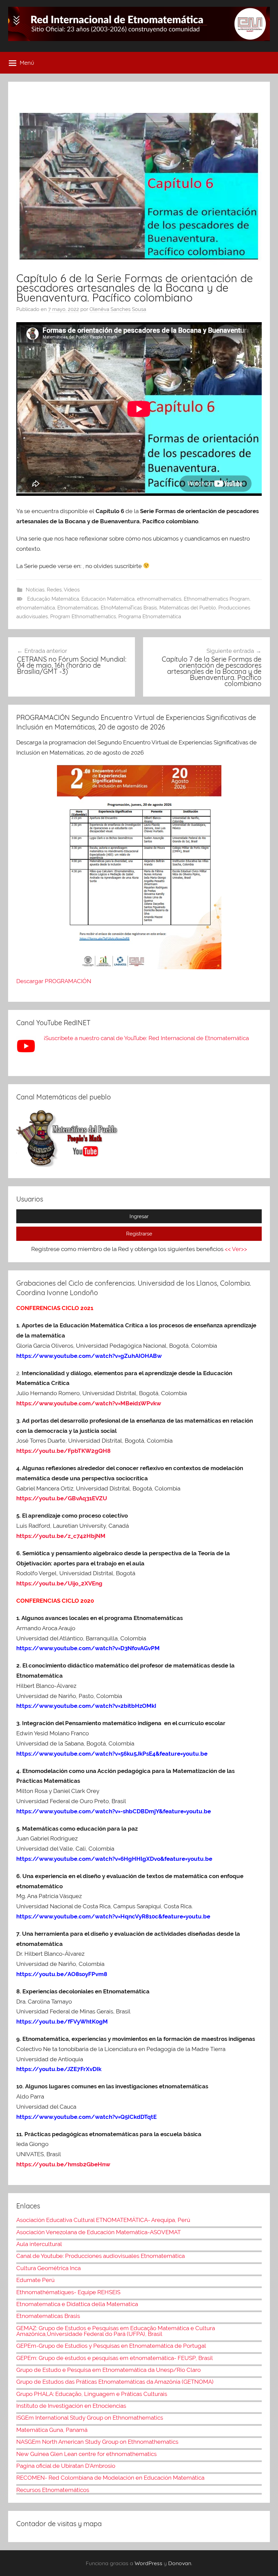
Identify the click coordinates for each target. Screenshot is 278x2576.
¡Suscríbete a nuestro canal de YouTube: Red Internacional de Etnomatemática (146, 1038)
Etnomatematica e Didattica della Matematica (77, 2304)
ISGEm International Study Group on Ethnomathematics (90, 2418)
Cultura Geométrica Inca (48, 2268)
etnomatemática (36, 608)
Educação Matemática (53, 599)
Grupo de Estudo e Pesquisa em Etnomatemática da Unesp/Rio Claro (108, 2370)
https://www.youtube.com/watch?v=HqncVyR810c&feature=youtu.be (113, 1916)
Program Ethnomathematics (83, 617)
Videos (72, 590)
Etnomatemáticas (78, 608)
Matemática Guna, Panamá (52, 2430)
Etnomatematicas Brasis (48, 2316)
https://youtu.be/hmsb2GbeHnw (63, 2164)
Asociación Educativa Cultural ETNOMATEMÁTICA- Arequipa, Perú (103, 2220)
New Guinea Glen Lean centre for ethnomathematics (86, 2454)
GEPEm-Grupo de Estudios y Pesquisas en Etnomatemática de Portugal (111, 2346)
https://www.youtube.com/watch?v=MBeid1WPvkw (89, 1403)
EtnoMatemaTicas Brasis (129, 608)
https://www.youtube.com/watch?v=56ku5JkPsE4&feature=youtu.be (112, 1754)
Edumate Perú (35, 2280)
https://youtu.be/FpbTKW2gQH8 (63, 1451)
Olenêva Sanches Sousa (118, 309)
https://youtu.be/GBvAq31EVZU (62, 1498)
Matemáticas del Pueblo (188, 608)
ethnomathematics (159, 599)
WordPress (148, 2563)
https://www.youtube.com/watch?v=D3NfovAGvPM (88, 1648)
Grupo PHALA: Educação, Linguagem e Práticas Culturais (92, 2394)
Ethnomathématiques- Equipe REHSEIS (68, 2292)
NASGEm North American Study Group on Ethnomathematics (97, 2442)
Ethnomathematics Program (217, 599)
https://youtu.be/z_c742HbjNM (61, 1536)
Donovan (180, 2563)
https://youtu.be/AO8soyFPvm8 (62, 1974)
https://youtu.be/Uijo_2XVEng (59, 1583)
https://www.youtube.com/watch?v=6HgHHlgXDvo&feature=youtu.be (114, 1859)
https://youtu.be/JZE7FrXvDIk (59, 2069)
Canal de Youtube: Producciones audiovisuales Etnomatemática (101, 2256)
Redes (54, 590)
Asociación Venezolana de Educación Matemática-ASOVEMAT (98, 2232)
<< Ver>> (236, 1249)
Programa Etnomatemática (150, 617)
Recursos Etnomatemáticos (53, 2490)
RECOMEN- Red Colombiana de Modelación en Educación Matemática (110, 2478)
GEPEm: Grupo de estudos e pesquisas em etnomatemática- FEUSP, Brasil (115, 2358)
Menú (27, 63)
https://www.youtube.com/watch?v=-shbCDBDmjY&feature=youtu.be (114, 1811)
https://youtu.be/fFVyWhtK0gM (62, 2022)
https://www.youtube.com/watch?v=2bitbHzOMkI (86, 1706)
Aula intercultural (39, 2244)
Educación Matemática (108, 599)
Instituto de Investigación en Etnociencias (71, 2406)
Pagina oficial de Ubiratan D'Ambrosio (66, 2466)
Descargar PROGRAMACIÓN (54, 981)
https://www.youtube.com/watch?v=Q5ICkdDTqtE (86, 2117)
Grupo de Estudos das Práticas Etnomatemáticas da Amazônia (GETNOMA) (115, 2382)
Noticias (35, 590)
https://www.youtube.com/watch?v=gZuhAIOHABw (89, 1356)
